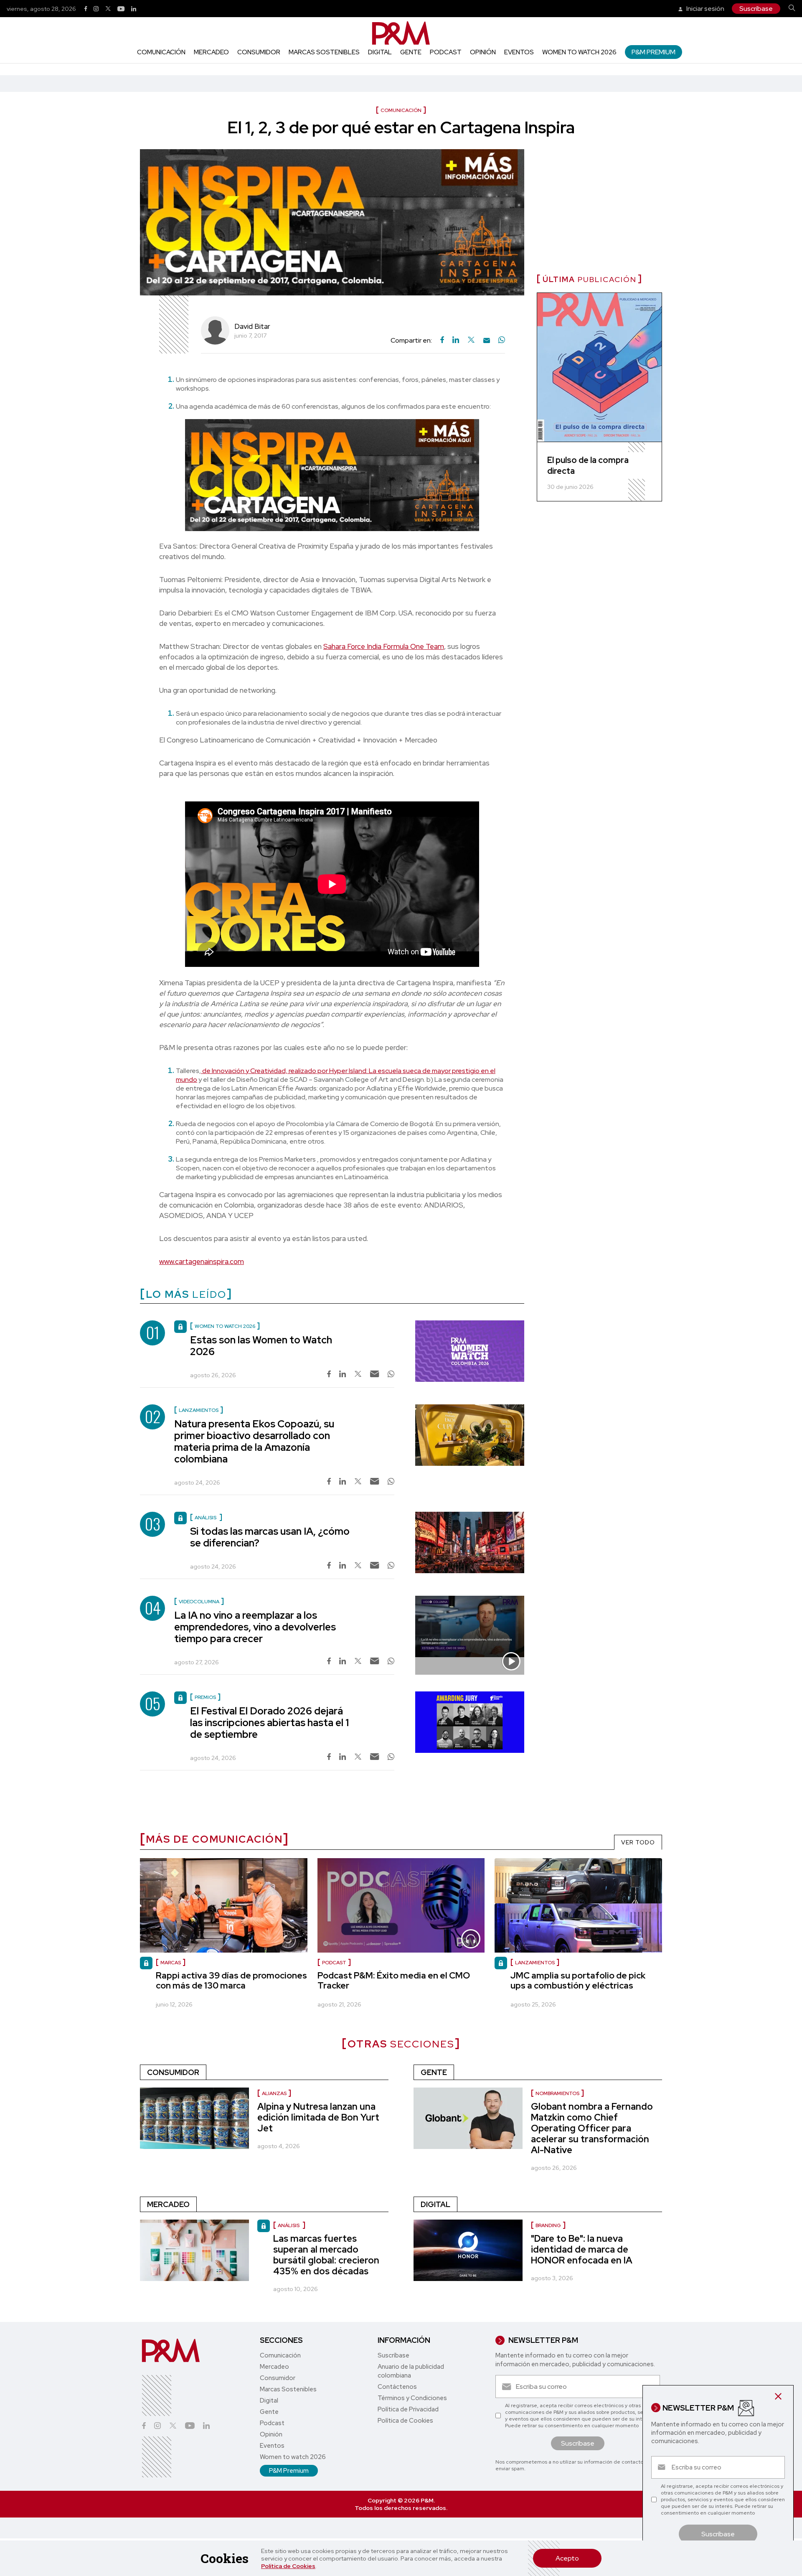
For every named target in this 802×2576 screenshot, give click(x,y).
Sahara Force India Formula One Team (384, 646)
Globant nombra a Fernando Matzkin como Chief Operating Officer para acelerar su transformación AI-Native (592, 2128)
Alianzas (274, 2093)
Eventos (519, 52)
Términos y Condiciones (412, 2398)
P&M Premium (654, 52)
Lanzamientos (535, 1963)
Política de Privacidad (408, 2409)
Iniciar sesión (705, 9)
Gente (411, 52)
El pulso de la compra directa (588, 465)
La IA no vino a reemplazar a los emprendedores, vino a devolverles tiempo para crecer (255, 1627)
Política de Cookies (288, 2566)
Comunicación (161, 52)
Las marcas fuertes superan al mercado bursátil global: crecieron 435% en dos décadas (326, 2255)
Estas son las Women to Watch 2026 (261, 1346)
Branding (548, 2225)
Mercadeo (211, 52)
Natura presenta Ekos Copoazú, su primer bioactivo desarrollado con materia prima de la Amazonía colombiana (254, 1441)
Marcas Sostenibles (324, 52)
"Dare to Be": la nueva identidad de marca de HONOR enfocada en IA (582, 2249)
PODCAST (334, 1963)
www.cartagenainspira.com (202, 1261)
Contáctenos (397, 2387)
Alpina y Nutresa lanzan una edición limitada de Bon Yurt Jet (318, 2117)
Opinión (483, 52)
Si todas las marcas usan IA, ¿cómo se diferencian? (270, 1537)
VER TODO (638, 1842)
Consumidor (259, 52)
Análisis (289, 2225)
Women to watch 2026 (579, 52)
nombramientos (557, 2093)
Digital (380, 52)
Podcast (446, 52)
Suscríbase (756, 9)
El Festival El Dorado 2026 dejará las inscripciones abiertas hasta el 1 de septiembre (269, 1723)
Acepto (567, 2558)
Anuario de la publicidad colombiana (411, 2371)
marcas (171, 1963)
